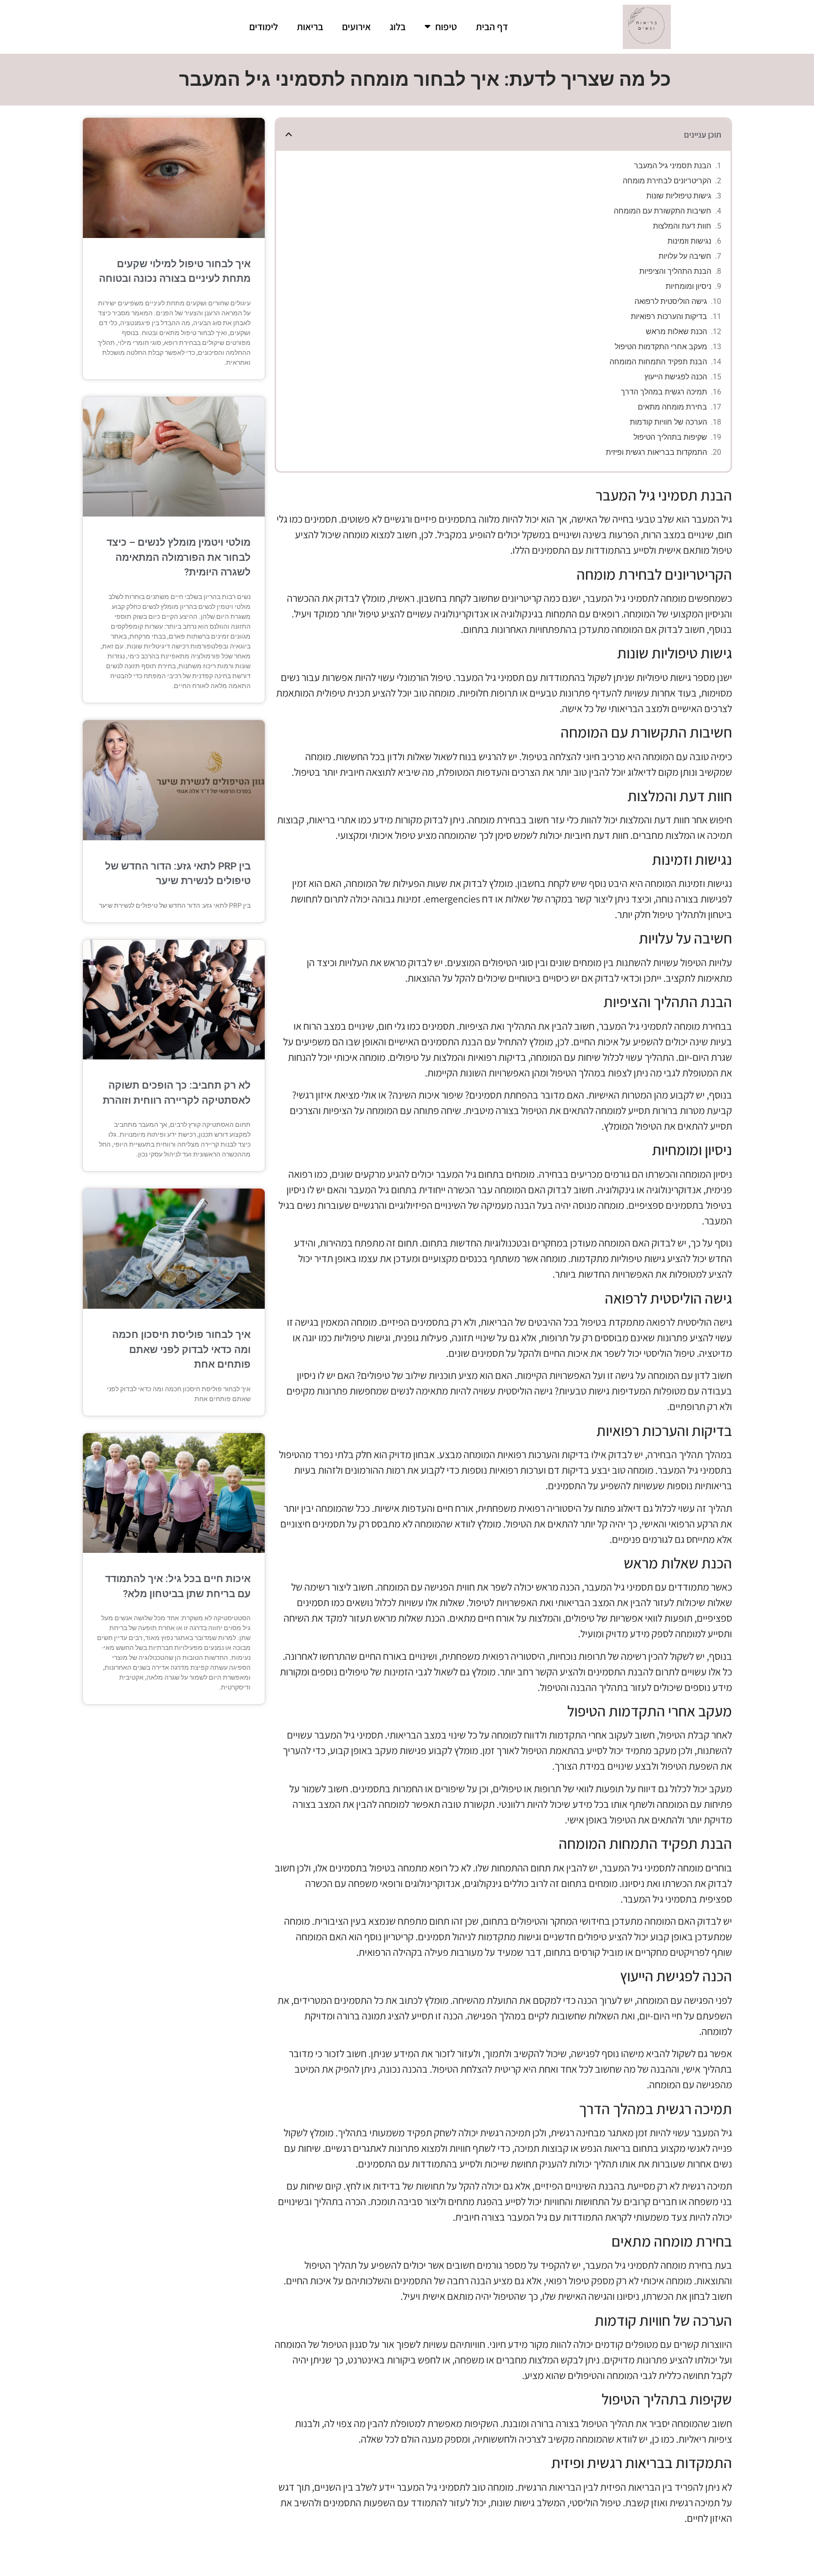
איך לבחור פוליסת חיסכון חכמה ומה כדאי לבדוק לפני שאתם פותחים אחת (181, 1350)
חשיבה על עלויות (685, 256)
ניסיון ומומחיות (688, 286)
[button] (289, 134)
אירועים (356, 27)
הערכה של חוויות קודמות (668, 422)
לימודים (264, 27)
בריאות (310, 27)
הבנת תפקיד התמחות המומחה (658, 362)
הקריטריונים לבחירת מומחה (667, 181)
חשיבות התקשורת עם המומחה (663, 211)
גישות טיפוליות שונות (679, 196)
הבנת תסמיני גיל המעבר (673, 166)
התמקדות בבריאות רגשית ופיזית (656, 452)
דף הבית (492, 27)
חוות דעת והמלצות (682, 226)
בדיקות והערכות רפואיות (669, 316)
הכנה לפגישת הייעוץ (676, 377)
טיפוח (446, 27)
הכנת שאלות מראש (676, 332)
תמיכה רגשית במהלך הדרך (664, 392)
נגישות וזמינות (689, 241)
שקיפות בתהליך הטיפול (670, 437)
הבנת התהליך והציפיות (675, 271)
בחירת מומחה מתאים (672, 407)
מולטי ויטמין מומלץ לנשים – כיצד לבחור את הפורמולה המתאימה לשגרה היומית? (179, 557)
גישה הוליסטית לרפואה (671, 301)
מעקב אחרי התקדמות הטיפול (661, 347)
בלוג (398, 27)
